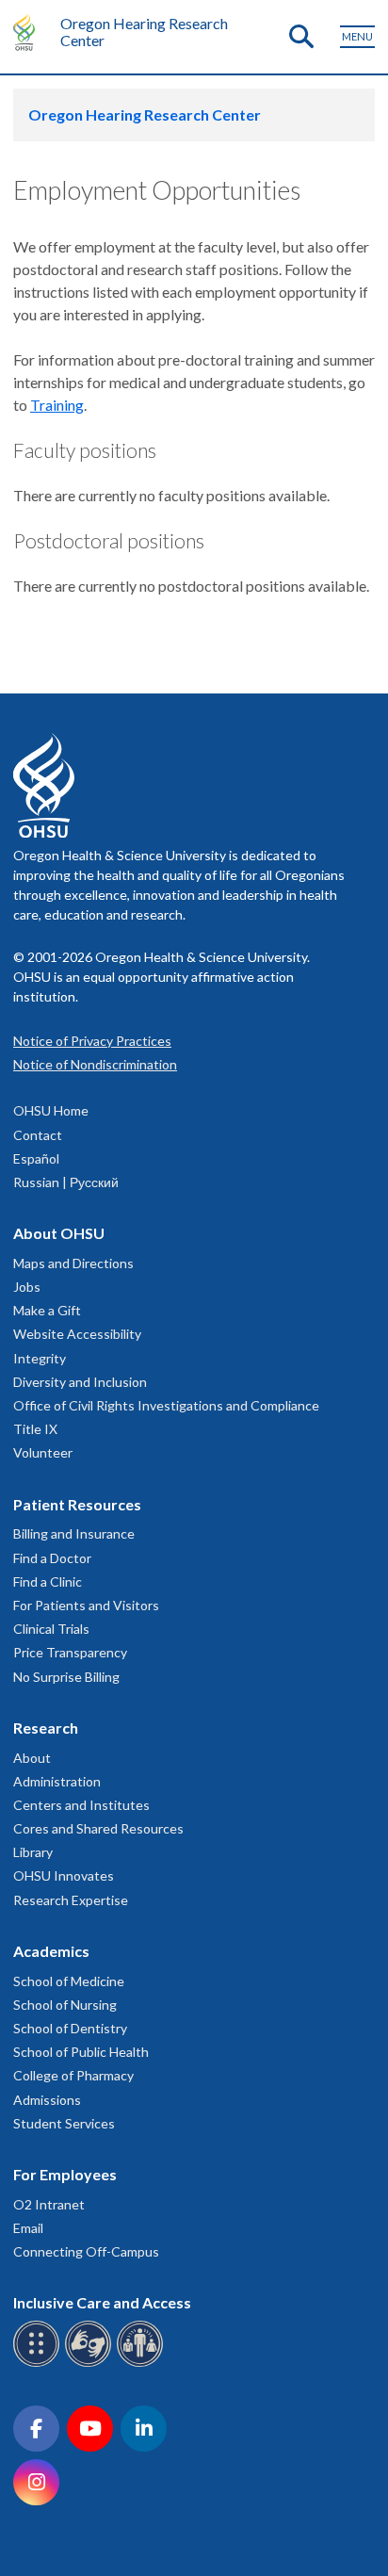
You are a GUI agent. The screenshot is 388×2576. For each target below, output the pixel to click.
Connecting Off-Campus (86, 2251)
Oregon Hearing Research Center (144, 32)
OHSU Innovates (64, 1875)
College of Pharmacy (73, 2075)
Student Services (64, 2123)
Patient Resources (77, 1504)
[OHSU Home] (29, 32)
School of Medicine (69, 1981)
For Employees (65, 2174)
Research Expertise (71, 1900)
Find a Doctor (52, 1558)
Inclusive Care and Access (102, 2302)
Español (36, 1158)
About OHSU (59, 1233)
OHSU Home (51, 1110)
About (32, 1758)
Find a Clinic (48, 1581)
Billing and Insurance (74, 1533)
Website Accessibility (77, 1334)
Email (28, 2228)
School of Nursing (65, 2005)
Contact (38, 1135)
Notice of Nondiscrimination (95, 1064)
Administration (57, 1781)
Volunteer (43, 1452)
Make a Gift (47, 1310)
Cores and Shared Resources (98, 1828)
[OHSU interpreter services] (143, 2364)
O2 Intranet (49, 2204)
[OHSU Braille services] (39, 2364)
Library (33, 1852)
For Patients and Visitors (86, 1605)
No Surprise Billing (66, 1677)
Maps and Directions (73, 1263)
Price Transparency (70, 1652)
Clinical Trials (51, 1629)
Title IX (35, 1429)
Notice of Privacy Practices (92, 1041)
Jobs (27, 1287)
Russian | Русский (66, 1182)
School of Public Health (81, 2052)
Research (46, 1728)
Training (57, 405)
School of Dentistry (70, 2028)
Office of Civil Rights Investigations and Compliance (166, 1405)
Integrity (40, 1358)
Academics (51, 1951)
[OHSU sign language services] (91, 2364)
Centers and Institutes (81, 1805)
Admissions (47, 2100)
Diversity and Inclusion (80, 1382)
